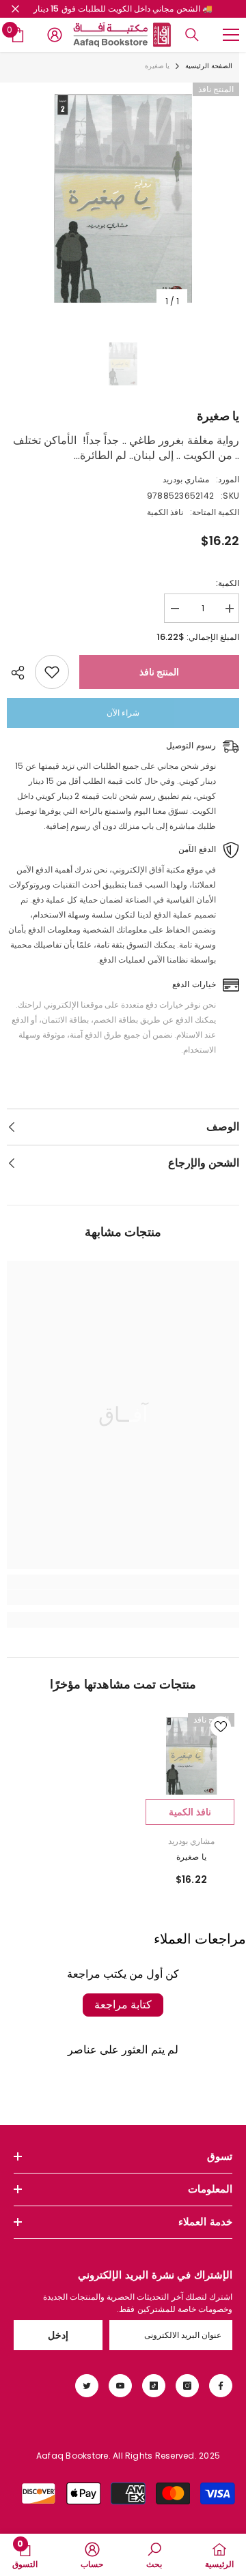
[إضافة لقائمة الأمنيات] (52, 672)
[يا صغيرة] (191, 1756)
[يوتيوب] (120, 2386)
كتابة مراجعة (123, 2005)
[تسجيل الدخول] (55, 35)
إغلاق (15, 9)
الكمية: (228, 583)
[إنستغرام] (187, 2386)
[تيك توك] (154, 2386)
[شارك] (21, 673)
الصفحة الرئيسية (209, 66)
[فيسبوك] (221, 2386)
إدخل (58, 2335)
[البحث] (192, 35)
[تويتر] (87, 2386)
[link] (123, 1598)
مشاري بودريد (186, 479)
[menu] (231, 35)
